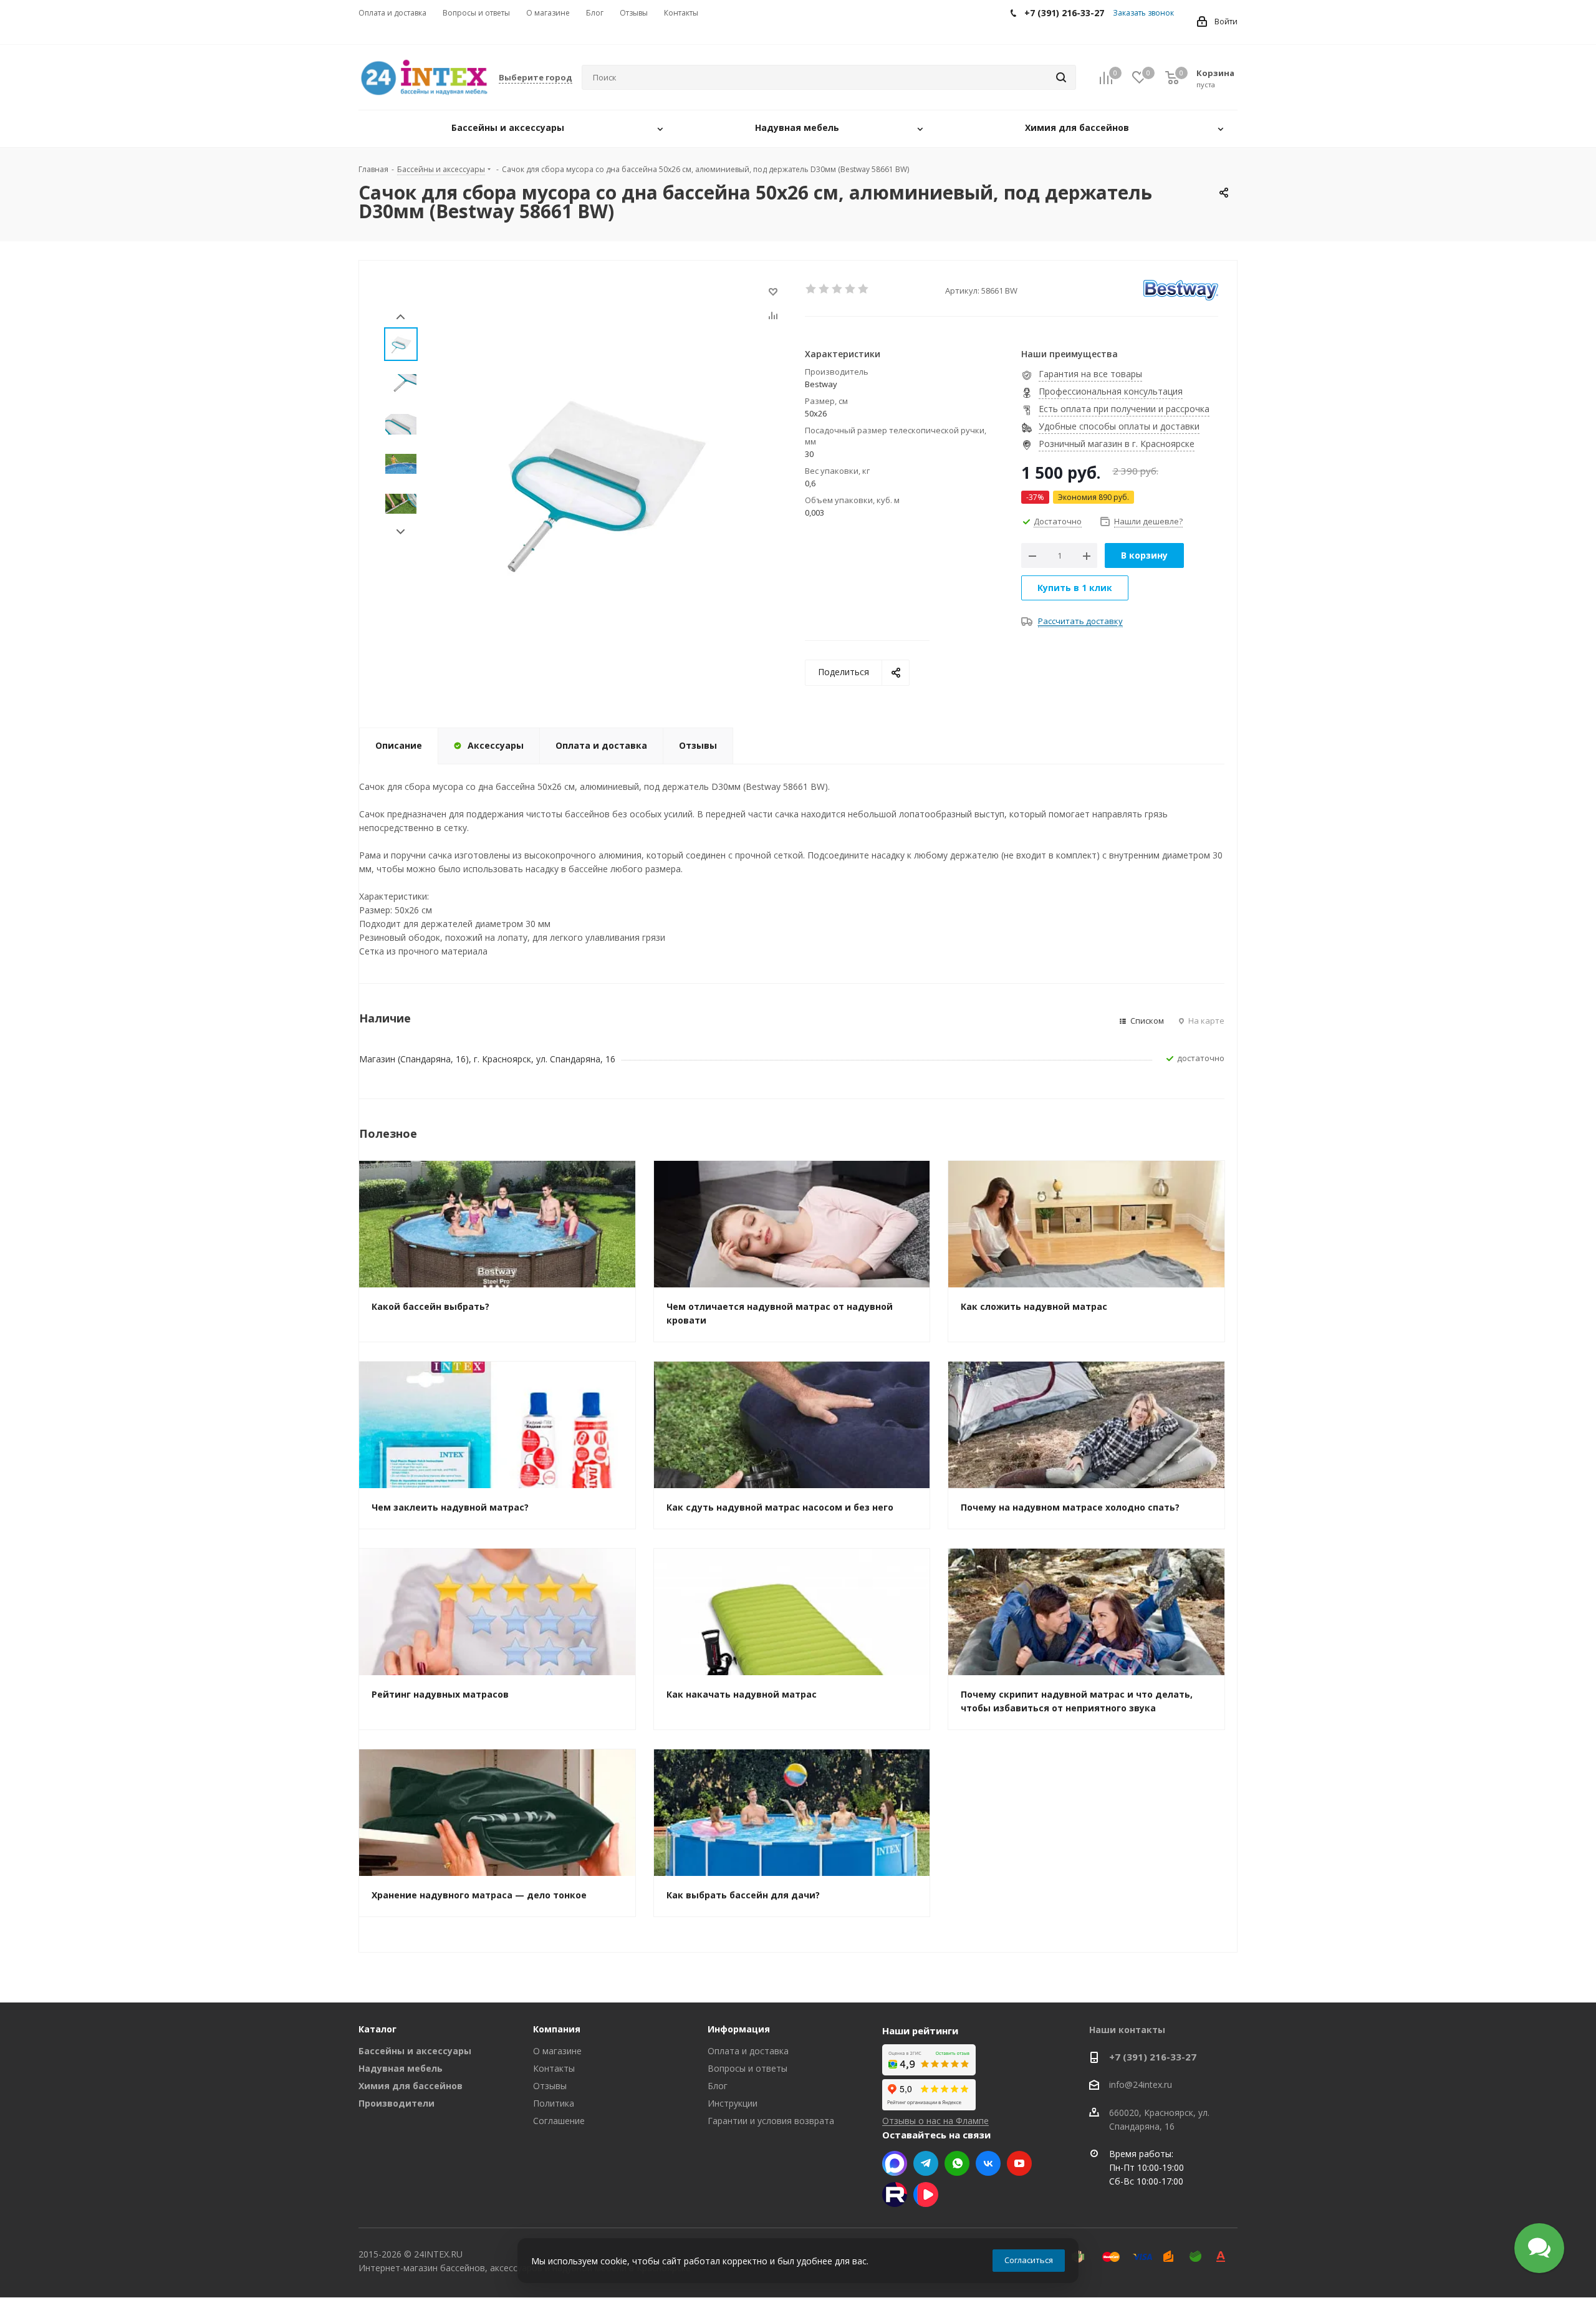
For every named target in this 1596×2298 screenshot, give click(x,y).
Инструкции (733, 2103)
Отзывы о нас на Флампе (935, 2121)
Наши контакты (1127, 2030)
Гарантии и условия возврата (771, 2121)
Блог (718, 2086)
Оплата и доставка (748, 2051)
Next (401, 532)
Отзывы (550, 2086)
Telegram (926, 2163)
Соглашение (559, 2121)
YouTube (1019, 2163)
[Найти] (1061, 77)
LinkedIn (926, 2195)
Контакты (554, 2068)
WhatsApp (957, 2163)
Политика (554, 2103)
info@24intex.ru (1141, 2085)
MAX (895, 2163)
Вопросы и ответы (748, 2068)
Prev (401, 317)
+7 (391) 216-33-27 (1153, 2057)
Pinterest (895, 2195)
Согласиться (1029, 2260)
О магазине (557, 2051)
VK (988, 2163)
